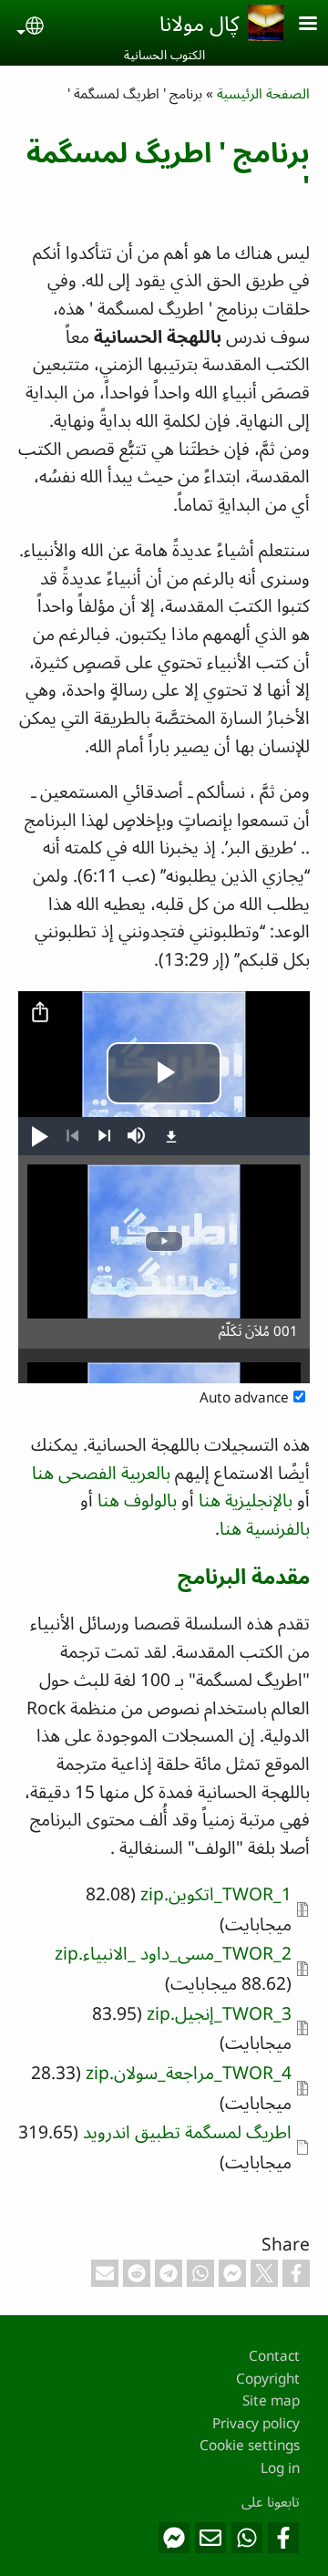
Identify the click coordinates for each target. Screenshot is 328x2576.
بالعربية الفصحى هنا (101, 1472)
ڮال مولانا (199, 23)
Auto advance (244, 1397)
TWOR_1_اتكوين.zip (216, 1893)
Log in (280, 2468)
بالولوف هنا (137, 1500)
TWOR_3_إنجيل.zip (219, 2013)
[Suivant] (104, 1136)
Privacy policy (256, 2423)
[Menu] (297, 25)
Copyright (268, 2379)
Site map (271, 2400)
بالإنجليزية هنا (246, 1500)
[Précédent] (72, 1136)
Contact (274, 2356)
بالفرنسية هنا (265, 1528)
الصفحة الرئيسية (263, 93)
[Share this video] (40, 1013)
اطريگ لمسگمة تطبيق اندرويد (187, 2131)
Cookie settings (250, 2445)
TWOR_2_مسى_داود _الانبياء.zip (173, 1953)
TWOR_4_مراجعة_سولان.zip (189, 2072)
